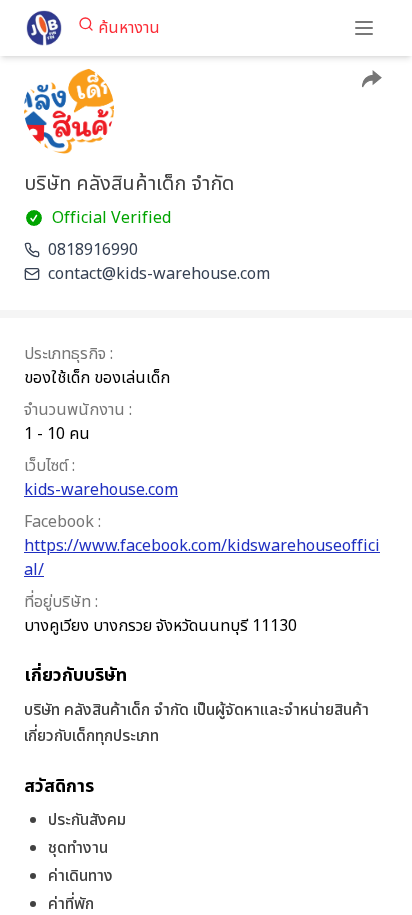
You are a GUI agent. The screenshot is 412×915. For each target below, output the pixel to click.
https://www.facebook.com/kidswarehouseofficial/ (202, 558)
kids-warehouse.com (101, 490)
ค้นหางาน (129, 28)
